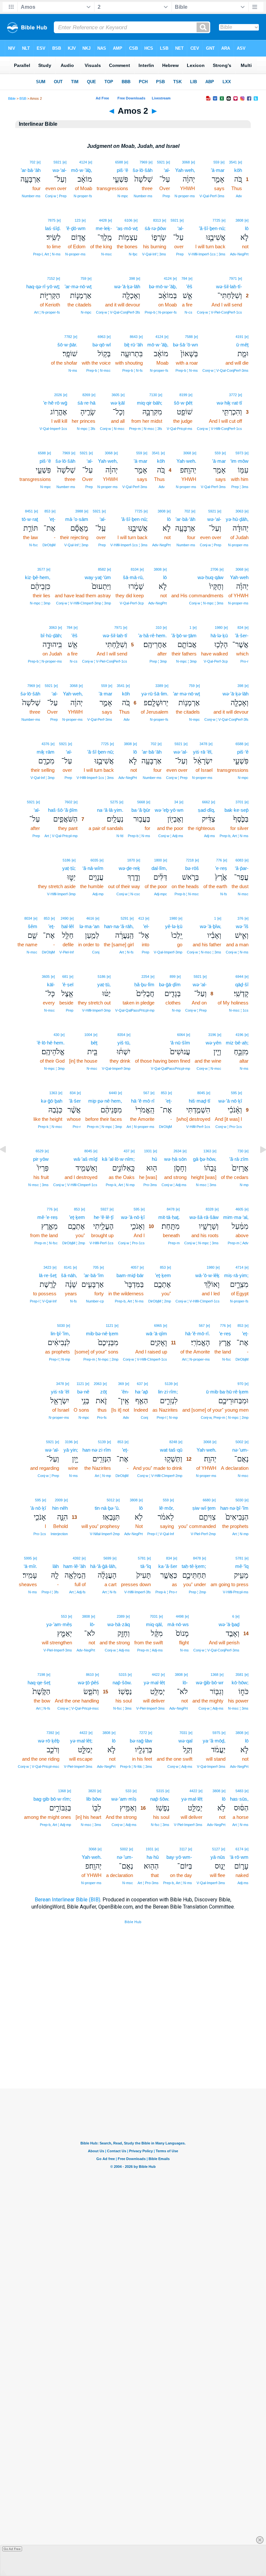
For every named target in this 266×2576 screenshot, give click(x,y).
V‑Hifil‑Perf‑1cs (198, 1127)
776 (219, 860)
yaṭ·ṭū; (69, 868)
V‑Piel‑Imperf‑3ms (58, 1650)
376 (240, 918)
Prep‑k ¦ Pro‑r (166, 1592)
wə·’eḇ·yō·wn (169, 810)
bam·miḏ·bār (130, 1275)
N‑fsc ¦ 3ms (122, 1708)
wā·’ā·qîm (157, 1333)
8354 (121, 1035)
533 (128, 1791)
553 (64, 1616)
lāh (56, 1566)
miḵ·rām (46, 752)
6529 (40, 1151)
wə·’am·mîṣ (124, 1799)
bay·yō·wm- (179, 1857)
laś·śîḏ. (53, 228)
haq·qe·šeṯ (39, 1683)
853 (47, 511)
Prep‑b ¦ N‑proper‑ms (45, 661)
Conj (96, 952)
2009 (59, 1500)
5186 (66, 860)
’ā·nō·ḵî (38, 1508)
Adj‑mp (98, 894)
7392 (50, 1733)
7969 (143, 162)
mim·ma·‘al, (236, 1217)
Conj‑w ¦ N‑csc (128, 894)
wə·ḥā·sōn (175, 1159)
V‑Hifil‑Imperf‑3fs (138, 1592)
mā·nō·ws (178, 1624)
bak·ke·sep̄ (236, 810)
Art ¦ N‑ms (240, 1825)
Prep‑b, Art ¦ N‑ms (234, 836)
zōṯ (103, 1392)
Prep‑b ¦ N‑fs (133, 370)
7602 (68, 802)
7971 (233, 278)
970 (240, 1384)
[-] (56, 1558)
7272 (143, 1733)
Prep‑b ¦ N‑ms (187, 370)
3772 (233, 395)
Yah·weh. (186, 461)
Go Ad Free (12, 2549)
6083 (239, 860)
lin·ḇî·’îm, (60, 1333)
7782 (68, 337)
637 (140, 1384)
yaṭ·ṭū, (104, 984)
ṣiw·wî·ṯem (204, 1508)
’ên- (125, 1392)
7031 (154, 1616)
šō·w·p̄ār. (67, 345)
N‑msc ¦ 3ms (206, 1185)
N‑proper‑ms (185, 196)
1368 (214, 1675)
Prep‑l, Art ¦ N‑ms (47, 254)
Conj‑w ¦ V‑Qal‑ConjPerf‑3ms (225, 370)
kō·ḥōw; (240, 1683)
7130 (153, 395)
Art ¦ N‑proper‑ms (140, 1127)
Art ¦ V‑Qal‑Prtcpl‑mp (61, 836)
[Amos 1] (8, 1164)
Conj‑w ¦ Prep (56, 196)
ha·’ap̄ (141, 1392)
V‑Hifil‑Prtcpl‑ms (236, 1592)
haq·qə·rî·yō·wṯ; (43, 286)
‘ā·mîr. (30, 1566)
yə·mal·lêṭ (154, 1683)
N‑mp (176, 1010)
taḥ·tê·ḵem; (194, 1566)
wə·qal (185, 1741)
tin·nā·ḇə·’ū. (107, 1508)
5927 (104, 1209)
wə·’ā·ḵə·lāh (127, 286)
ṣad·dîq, (206, 810)
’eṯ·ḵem (77, 1217)
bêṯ (94, 1043)
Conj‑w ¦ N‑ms (237, 952)
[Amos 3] (258, 1164)
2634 (177, 1151)
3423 (47, 1267)
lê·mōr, (167, 1508)
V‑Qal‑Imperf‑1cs (53, 429)
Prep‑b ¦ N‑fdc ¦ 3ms (136, 1767)
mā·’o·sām (77, 519)
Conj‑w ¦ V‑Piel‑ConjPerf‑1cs (219, 312)
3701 (239, 802)
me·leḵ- (104, 228)
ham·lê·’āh (74, 1566)
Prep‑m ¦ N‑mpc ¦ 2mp (101, 1359)
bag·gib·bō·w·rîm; (52, 1799)
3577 (41, 569)
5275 (114, 802)
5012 (111, 1500)
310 (159, 628)
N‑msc (107, 254)
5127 (216, 1849)
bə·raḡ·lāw (141, 1741)
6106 (128, 220)
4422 (156, 1675)
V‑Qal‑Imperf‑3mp (168, 952)
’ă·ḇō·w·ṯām (184, 635)
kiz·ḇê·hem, (38, 577)
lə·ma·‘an (89, 926)
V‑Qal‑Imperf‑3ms (211, 1767)
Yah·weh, (185, 170)
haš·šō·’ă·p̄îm (63, 810)
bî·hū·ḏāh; (51, 635)
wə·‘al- (60, 170)
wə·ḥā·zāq (119, 1624)
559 (216, 162)
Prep (166, 196)
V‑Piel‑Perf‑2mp (203, 1534)
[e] (240, 162)
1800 (158, 860)
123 (78, 220)
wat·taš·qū (171, 1450)
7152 (51, 278)
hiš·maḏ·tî (199, 1101)
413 (141, 918)
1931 (148, 1151)
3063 (239, 511)
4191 (239, 337)
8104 (135, 569)
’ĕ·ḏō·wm (76, 228)
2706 (214, 569)
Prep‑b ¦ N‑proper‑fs (161, 312)
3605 (115, 395)
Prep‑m (174, 1243)
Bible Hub (133, 1922)
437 (127, 1151)
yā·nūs (218, 1857)
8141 (68, 1267)
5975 (216, 1733)
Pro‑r (244, 661)
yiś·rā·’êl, (203, 752)
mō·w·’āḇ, (82, 170)
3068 (186, 162)
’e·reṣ (221, 868)
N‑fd (120, 836)
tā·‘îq (146, 1566)
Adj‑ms (210, 836)
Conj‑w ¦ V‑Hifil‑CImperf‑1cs (75, 1185)
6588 (119, 162)
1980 (219, 628)
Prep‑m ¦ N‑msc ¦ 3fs (146, 429)
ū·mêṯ (242, 345)
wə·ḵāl (118, 403)
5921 (161, 162)
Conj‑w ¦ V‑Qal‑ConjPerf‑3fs (118, 312)
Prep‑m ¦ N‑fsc (46, 1243)
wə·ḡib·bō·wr (210, 1683)
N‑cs (188, 312)
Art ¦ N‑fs (127, 952)
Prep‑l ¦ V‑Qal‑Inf (43, 1301)
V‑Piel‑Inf (66, 952)
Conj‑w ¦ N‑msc (112, 429)
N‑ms (73, 370)
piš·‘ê (122, 170)
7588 (189, 337)
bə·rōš (192, 868)
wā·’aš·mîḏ (85, 1159)
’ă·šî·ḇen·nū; (212, 228)
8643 (134, 337)
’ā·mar (218, 170)
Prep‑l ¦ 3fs (50, 1592)
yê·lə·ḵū (174, 926)
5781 (239, 1558)
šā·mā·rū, (133, 577)
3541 (233, 162)
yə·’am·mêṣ (59, 1624)
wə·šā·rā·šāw (204, 1217)
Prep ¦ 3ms (240, 487)
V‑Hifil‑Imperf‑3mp (61, 894)
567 (146, 1093)
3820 (92, 1791)
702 (32, 162)
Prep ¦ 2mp (197, 1592)
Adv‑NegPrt (239, 254)
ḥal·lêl (67, 926)
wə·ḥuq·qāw (211, 577)
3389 (159, 686)
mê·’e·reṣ (48, 1217)
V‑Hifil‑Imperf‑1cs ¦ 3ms (207, 254)
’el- (146, 926)
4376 (45, 744)
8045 (201, 1093)
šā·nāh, (69, 1275)
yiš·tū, (124, 1043)
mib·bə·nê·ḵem (102, 1333)
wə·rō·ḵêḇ (49, 1741)
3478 (203, 744)
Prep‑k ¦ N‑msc (50, 1127)
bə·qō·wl (102, 345)
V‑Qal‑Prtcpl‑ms (180, 429)
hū (154, 1159)
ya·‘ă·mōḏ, (214, 1741)
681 (65, 977)
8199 (183, 395)
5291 (125, 918)
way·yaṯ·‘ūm (98, 577)
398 (132, 278)
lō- (92, 1624)
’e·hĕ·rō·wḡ (55, 403)
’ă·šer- (242, 635)
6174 (239, 1849)
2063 (98, 1384)
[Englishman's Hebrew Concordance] (58, 1558)
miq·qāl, (154, 1624)
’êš (189, 286)
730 (240, 1151)
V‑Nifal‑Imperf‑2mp (105, 1534)
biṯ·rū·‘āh (133, 345)
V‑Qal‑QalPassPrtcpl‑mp (135, 1010)
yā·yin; (71, 1450)
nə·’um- (240, 1450)
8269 (86, 395)
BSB (23, 98)
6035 (94, 860)
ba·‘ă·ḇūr (141, 810)
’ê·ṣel (68, 984)
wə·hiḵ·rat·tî (229, 403)
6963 (102, 337)
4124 (83, 162)
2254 (145, 977)
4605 (239, 1209)
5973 (239, 453)
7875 (52, 220)
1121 (109, 1326)
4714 (239, 1267)
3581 (239, 1675)
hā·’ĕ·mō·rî (143, 1101)
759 (83, 278)
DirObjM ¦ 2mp (74, 1243)
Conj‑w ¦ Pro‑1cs (229, 1127)
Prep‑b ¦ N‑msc (98, 370)
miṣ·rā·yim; (236, 1275)
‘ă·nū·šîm (180, 1043)
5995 (28, 1558)
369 (121, 1384)
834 (240, 628)
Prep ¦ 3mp (158, 661)
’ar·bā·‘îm (94, 1275)
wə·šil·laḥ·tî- (229, 286)
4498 (180, 1616)
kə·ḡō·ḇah (52, 1101)
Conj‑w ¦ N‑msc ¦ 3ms (204, 952)
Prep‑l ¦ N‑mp (60, 1359)
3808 (239, 220)
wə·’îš (242, 926)
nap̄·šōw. (122, 1683)
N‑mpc (123, 196)
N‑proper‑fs (83, 196)
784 (184, 278)
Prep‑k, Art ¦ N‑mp (120, 1185)
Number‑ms (143, 196)
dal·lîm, (159, 868)
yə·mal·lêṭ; (81, 1741)
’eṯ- (52, 519)
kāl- (51, 984)
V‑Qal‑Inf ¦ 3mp (76, 545)
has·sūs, (239, 1799)
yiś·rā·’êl (60, 1392)
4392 (77, 1558)
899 (173, 977)
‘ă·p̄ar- (242, 868)
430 (56, 1035)
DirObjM (49, 545)
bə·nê (83, 1392)
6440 (113, 1093)
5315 (123, 1675)
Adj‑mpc (161, 894)
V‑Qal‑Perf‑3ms (212, 196)
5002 (239, 1442)
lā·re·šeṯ (48, 1275)
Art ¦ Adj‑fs (77, 1592)
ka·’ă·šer (168, 1566)
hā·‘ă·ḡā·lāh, (103, 1566)
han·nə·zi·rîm (97, 1450)
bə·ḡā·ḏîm (170, 984)
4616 (90, 918)
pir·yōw (41, 1159)
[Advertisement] (133, 2049)
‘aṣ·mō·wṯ (127, 228)
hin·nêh (60, 1508)
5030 (61, 1326)
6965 (158, 1326)
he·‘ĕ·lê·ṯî (104, 1217)
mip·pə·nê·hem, (105, 1101)
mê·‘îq (242, 1566)
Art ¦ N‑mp (103, 1476)
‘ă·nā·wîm (93, 868)
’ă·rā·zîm (239, 1159)
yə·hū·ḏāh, (237, 519)
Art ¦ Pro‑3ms (148, 1883)
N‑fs (224, 894)
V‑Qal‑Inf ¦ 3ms (154, 254)
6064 (181, 1035)
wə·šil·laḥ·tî (115, 635)
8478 (171, 1209)
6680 (207, 1500)
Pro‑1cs (40, 1534)
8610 (90, 1675)
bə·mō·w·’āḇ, (163, 286)
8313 (157, 220)
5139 (169, 1384)
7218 (190, 860)
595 (234, 1093)
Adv (239, 196)
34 (176, 802)
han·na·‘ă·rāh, (119, 926)
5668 (141, 802)
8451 (29, 511)
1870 (131, 860)
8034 (28, 918)
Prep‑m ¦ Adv (238, 1243)
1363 (53, 1093)
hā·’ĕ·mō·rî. (198, 1333)
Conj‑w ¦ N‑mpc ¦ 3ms (206, 603)
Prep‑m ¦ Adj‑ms (150, 1650)
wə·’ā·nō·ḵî (230, 1101)
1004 (88, 1035)
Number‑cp (95, 1301)
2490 (65, 918)
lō (247, 228)
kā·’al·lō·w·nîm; (118, 1159)
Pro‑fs (102, 1417)
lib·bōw (94, 1799)
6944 (239, 977)
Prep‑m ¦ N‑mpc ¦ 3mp (104, 1127)
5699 (107, 1558)
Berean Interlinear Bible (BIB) (67, 1900)
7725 (216, 220)
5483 (239, 1791)
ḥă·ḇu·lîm (144, 984)
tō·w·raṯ (30, 519)
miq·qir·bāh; (150, 403)
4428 (103, 220)
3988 (79, 511)
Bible (12, 98)
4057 (135, 1267)
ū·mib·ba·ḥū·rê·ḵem (227, 1392)
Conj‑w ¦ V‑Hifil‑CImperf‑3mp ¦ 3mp (84, 603)
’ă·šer (75, 1101)
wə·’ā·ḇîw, (211, 926)
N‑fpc (133, 254)
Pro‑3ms (150, 1185)
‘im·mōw (239, 461)
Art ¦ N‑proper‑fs (47, 312)
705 (96, 1267)
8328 (210, 1209)
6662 (206, 802)
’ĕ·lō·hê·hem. (51, 1043)
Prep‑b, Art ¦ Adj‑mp (55, 1825)
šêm (33, 926)
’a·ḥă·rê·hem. (152, 635)
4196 (239, 1035)
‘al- (167, 170)
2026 (58, 395)
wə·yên (213, 1043)
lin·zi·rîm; (168, 1392)
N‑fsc (34, 545)
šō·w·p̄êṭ (183, 403)
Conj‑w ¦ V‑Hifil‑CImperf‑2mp (160, 1476)
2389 (121, 1616)
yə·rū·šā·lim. (155, 694)
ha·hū (153, 1857)
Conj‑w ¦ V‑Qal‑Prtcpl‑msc (78, 1708)
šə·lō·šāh (143, 170)
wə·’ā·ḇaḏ (229, 1624)
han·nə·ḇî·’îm (234, 1508)
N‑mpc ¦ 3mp (40, 603)
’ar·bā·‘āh (31, 170)
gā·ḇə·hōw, (205, 1159)
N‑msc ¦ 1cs (239, 1010)
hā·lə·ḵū (219, 635)
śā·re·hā (86, 403)
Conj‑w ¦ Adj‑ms (171, 836)
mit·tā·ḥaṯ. (169, 1217)
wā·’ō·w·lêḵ (207, 1275)
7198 (41, 1675)
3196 (212, 1035)
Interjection (59, 1534)
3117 (183, 1849)
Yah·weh (239, 577)
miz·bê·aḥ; (237, 1043)
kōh (238, 170)
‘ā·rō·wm (239, 1857)
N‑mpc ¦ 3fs (86, 429)
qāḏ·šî (242, 984)
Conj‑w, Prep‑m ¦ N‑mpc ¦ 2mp (225, 1417)
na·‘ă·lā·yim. (110, 810)
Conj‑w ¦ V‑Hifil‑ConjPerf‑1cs (219, 429)
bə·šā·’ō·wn (185, 345)
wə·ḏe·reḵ (129, 868)
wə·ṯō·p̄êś (88, 1683)
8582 (102, 569)
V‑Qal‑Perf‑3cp (132, 603)
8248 (173, 1442)
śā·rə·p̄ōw (155, 228)
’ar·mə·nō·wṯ (78, 286)
